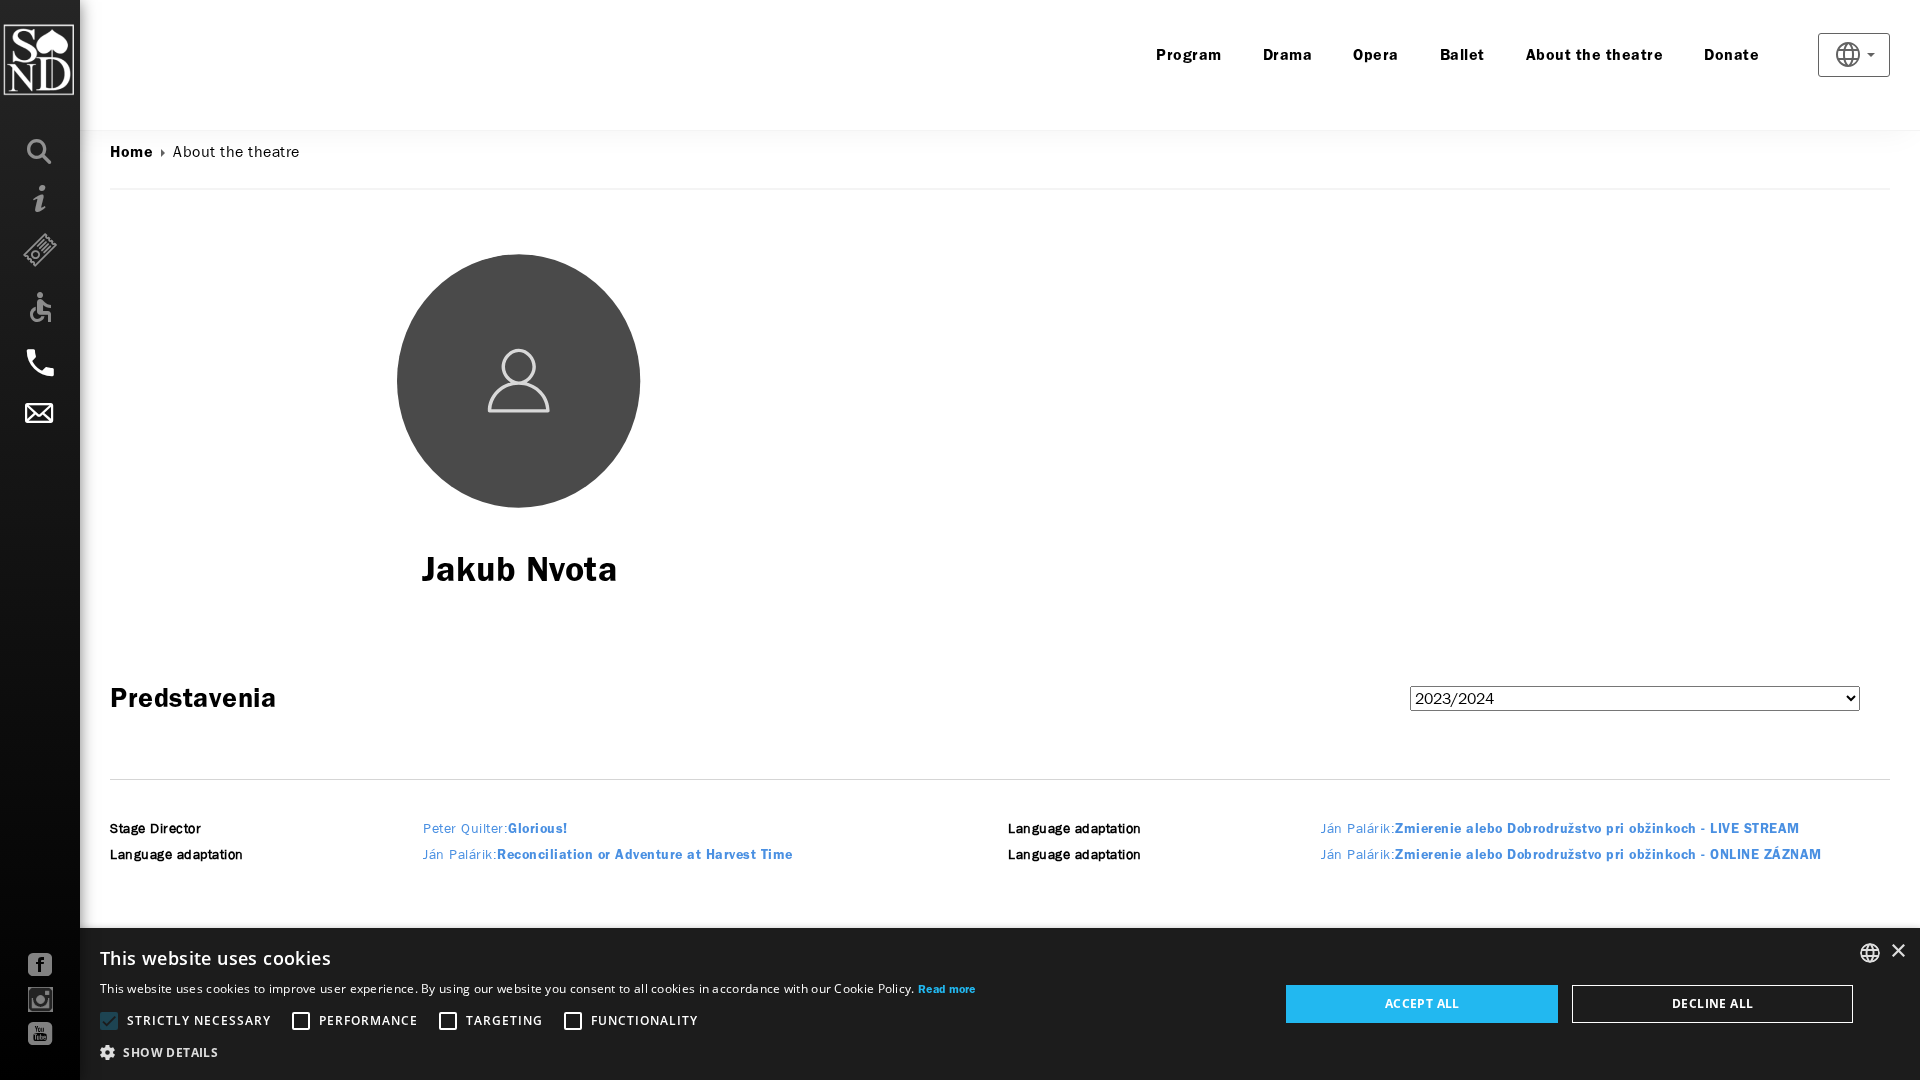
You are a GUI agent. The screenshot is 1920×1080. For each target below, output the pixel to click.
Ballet (1462, 56)
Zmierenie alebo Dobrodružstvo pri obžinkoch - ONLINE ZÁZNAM (1571, 855)
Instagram (40, 999)
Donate (1731, 56)
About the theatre (1595, 56)
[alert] (960, 1004)
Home (131, 153)
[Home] (79, 60)
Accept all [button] (1422, 1003)
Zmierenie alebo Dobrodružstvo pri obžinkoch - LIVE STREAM (1560, 829)
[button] (538, 1053)
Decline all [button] (1712, 1003)
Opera (1376, 56)
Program (1189, 56)
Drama (1288, 56)
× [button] (1897, 951)
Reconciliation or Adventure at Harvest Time (608, 855)
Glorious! (495, 829)
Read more (947, 990)
